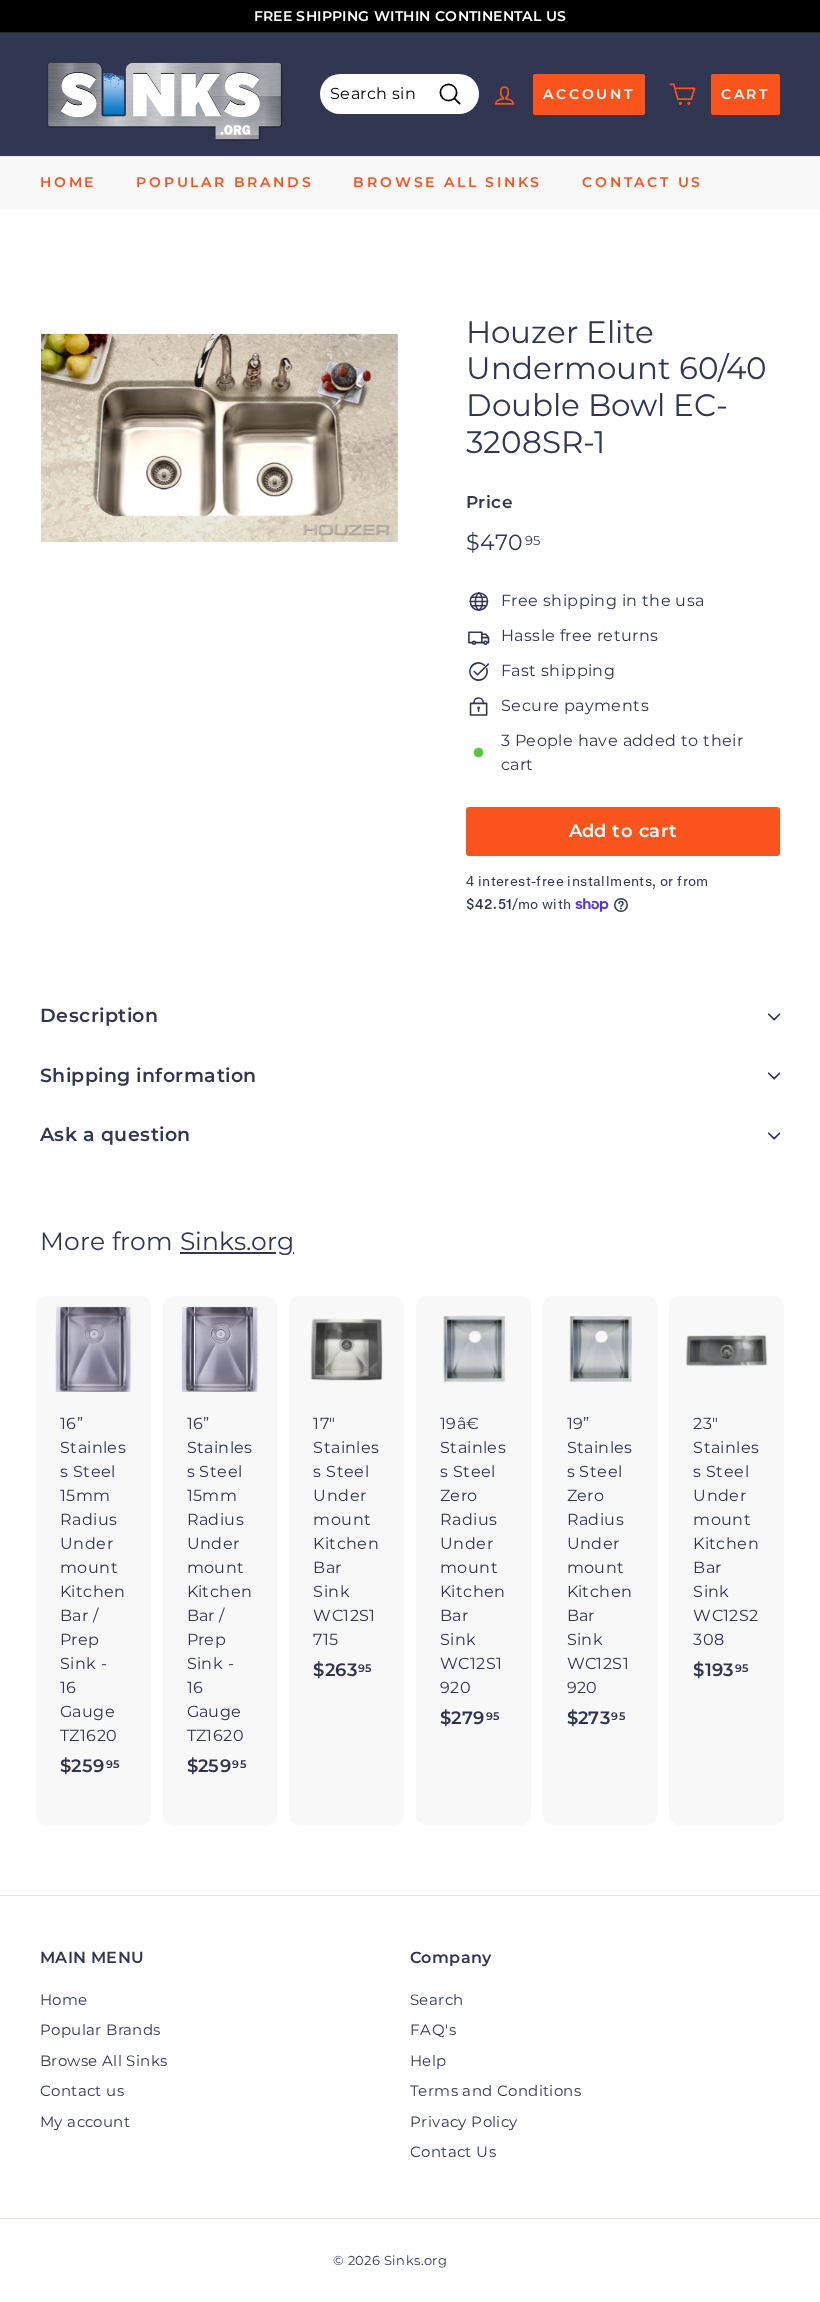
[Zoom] (219, 438)
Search (436, 1999)
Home (68, 182)
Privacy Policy (464, 2121)
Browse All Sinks (447, 182)
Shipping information (148, 1075)
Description (99, 1015)
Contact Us (453, 2151)
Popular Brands (224, 182)
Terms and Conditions (495, 2090)
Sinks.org (237, 1241)
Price (489, 502)
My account (85, 2121)
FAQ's (433, 2029)
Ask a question (115, 1134)
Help (428, 2060)
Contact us (642, 182)
